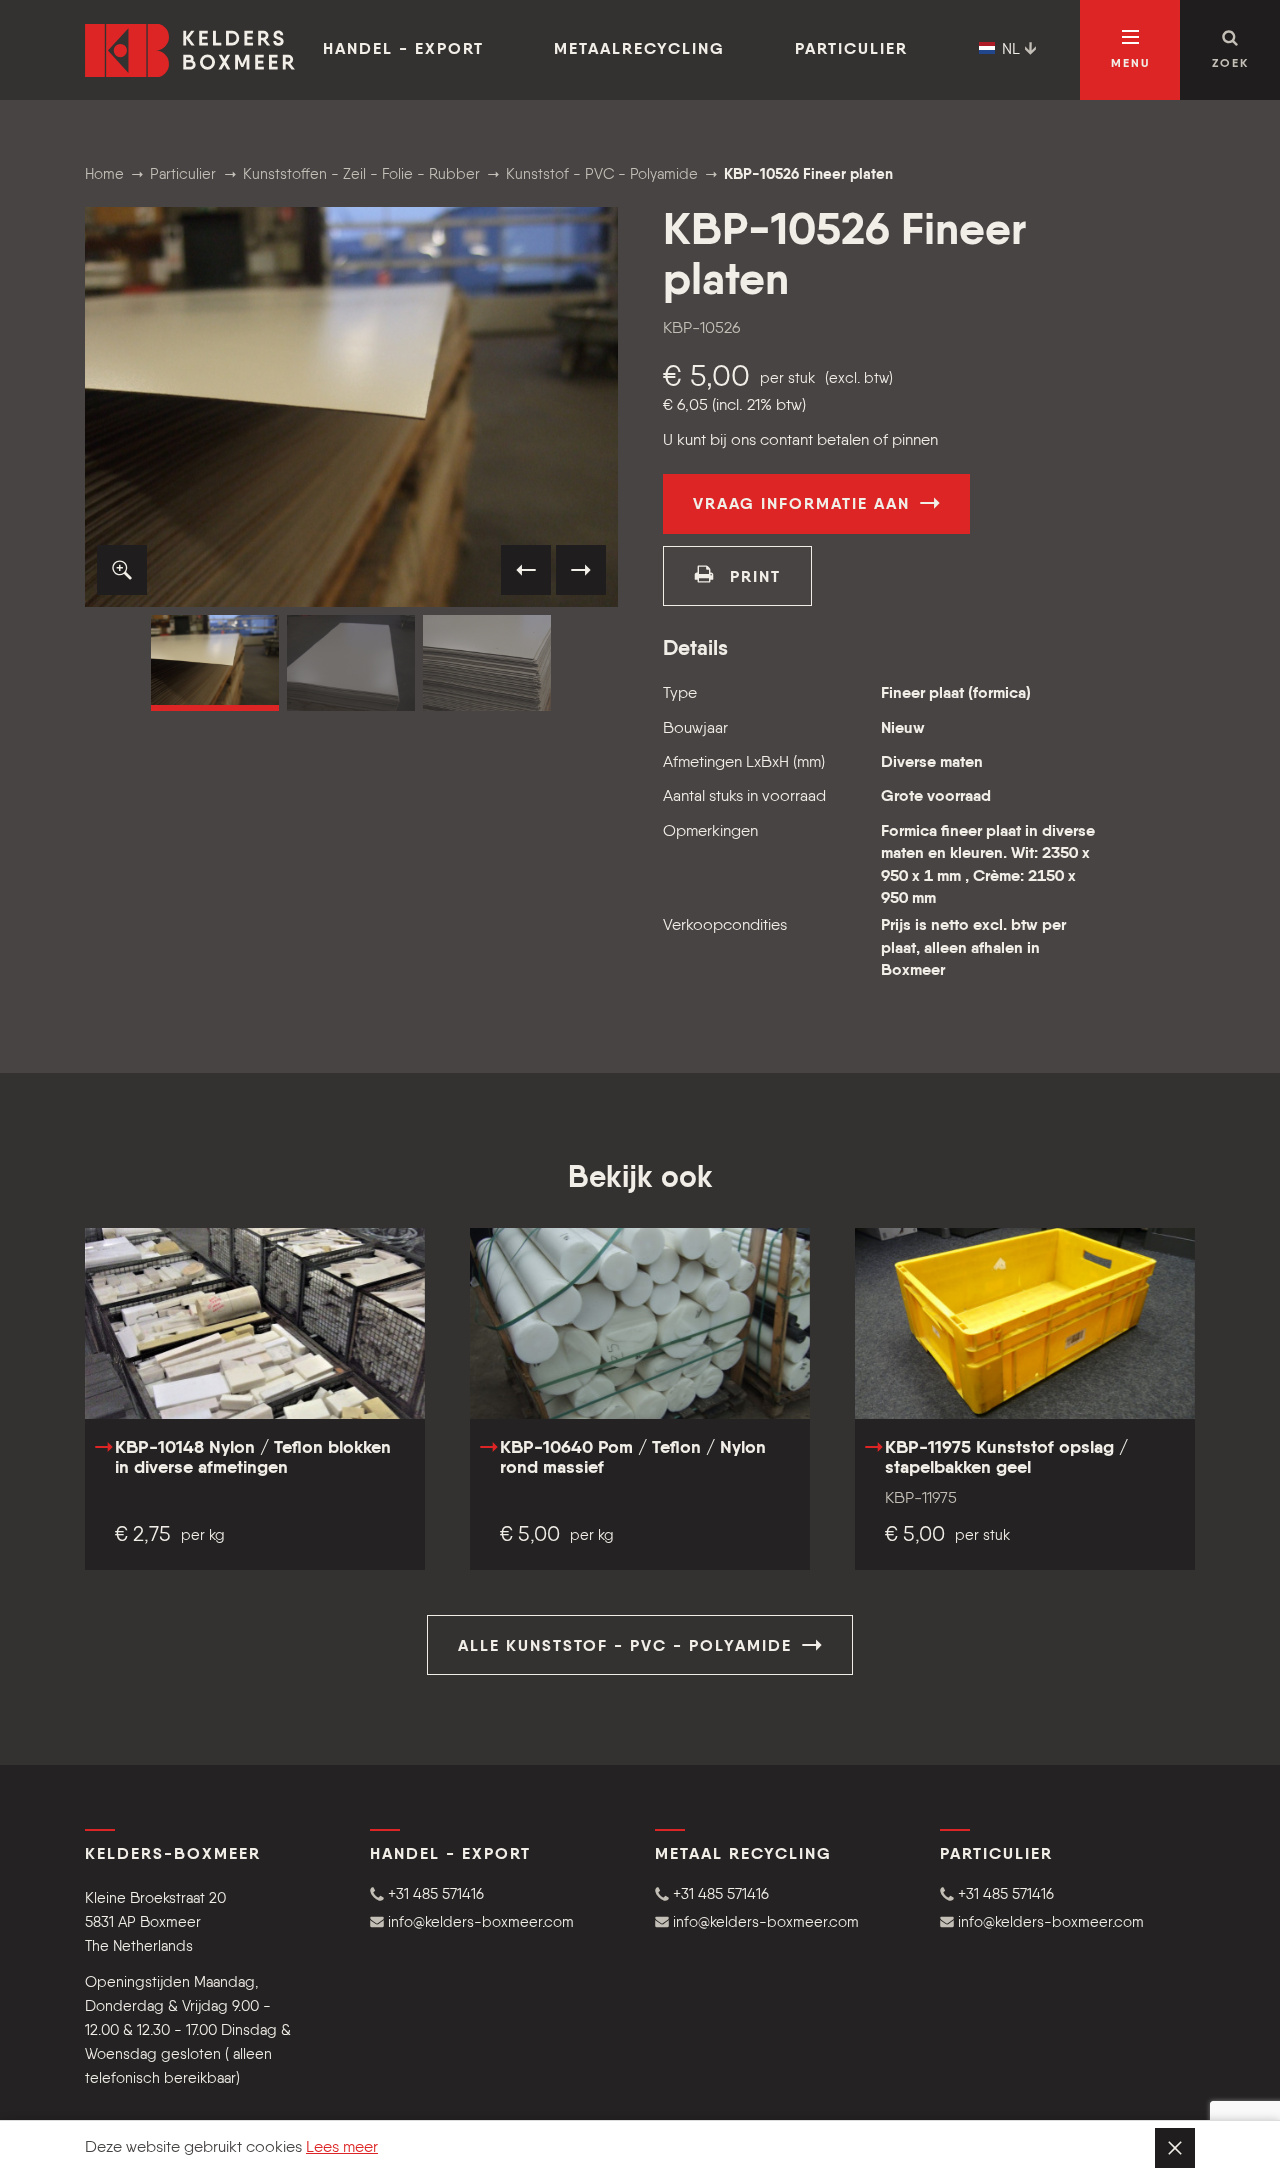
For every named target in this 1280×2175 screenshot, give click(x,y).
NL (1011, 50)
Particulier (851, 50)
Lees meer (342, 2148)
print (752, 578)
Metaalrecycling (639, 50)
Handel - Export (403, 50)
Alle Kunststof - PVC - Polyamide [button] (628, 1647)
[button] (122, 570)
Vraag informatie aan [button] (804, 505)
